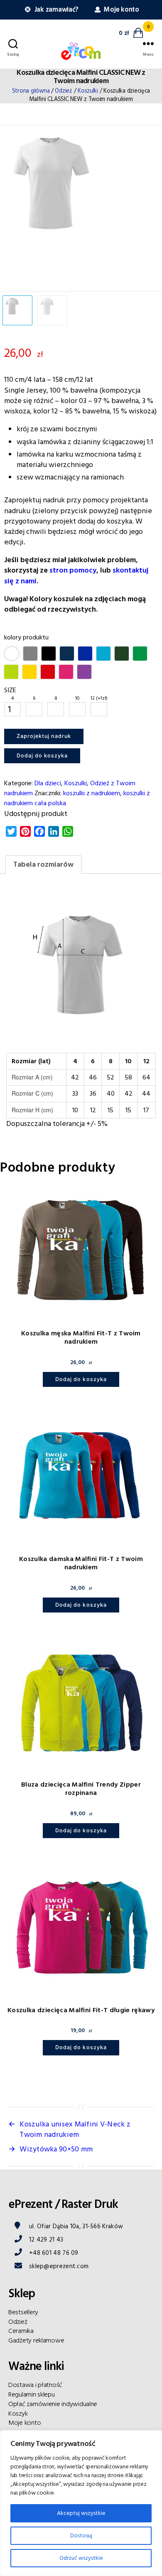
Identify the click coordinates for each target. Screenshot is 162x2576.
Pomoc (18, 2429)
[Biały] (12, 654)
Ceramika (21, 2328)
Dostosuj (81, 2536)
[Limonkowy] (11, 672)
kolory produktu (26, 637)
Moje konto (121, 10)
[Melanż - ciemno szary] (30, 654)
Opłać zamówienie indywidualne (53, 2400)
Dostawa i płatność (35, 2382)
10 (77, 698)
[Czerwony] (48, 672)
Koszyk (18, 2410)
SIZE (10, 690)
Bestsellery (23, 2308)
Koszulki (88, 91)
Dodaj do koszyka (35, 753)
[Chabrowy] (85, 654)
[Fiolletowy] (84, 672)
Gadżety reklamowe (36, 2337)
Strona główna (31, 91)
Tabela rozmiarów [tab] (43, 861)
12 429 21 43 (46, 2236)
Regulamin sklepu (32, 2391)
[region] (81, 2503)
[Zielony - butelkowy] (122, 654)
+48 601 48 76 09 (54, 2249)
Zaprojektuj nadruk (44, 736)
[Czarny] (49, 654)
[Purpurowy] (66, 672)
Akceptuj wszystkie (81, 2513)
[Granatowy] (67, 654)
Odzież (63, 91)
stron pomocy (73, 570)
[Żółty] (29, 672)
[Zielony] (140, 654)
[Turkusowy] (103, 654)
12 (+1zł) (99, 698)
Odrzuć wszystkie (81, 2558)
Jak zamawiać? (56, 10)
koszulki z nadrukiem (92, 790)
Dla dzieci (48, 780)
